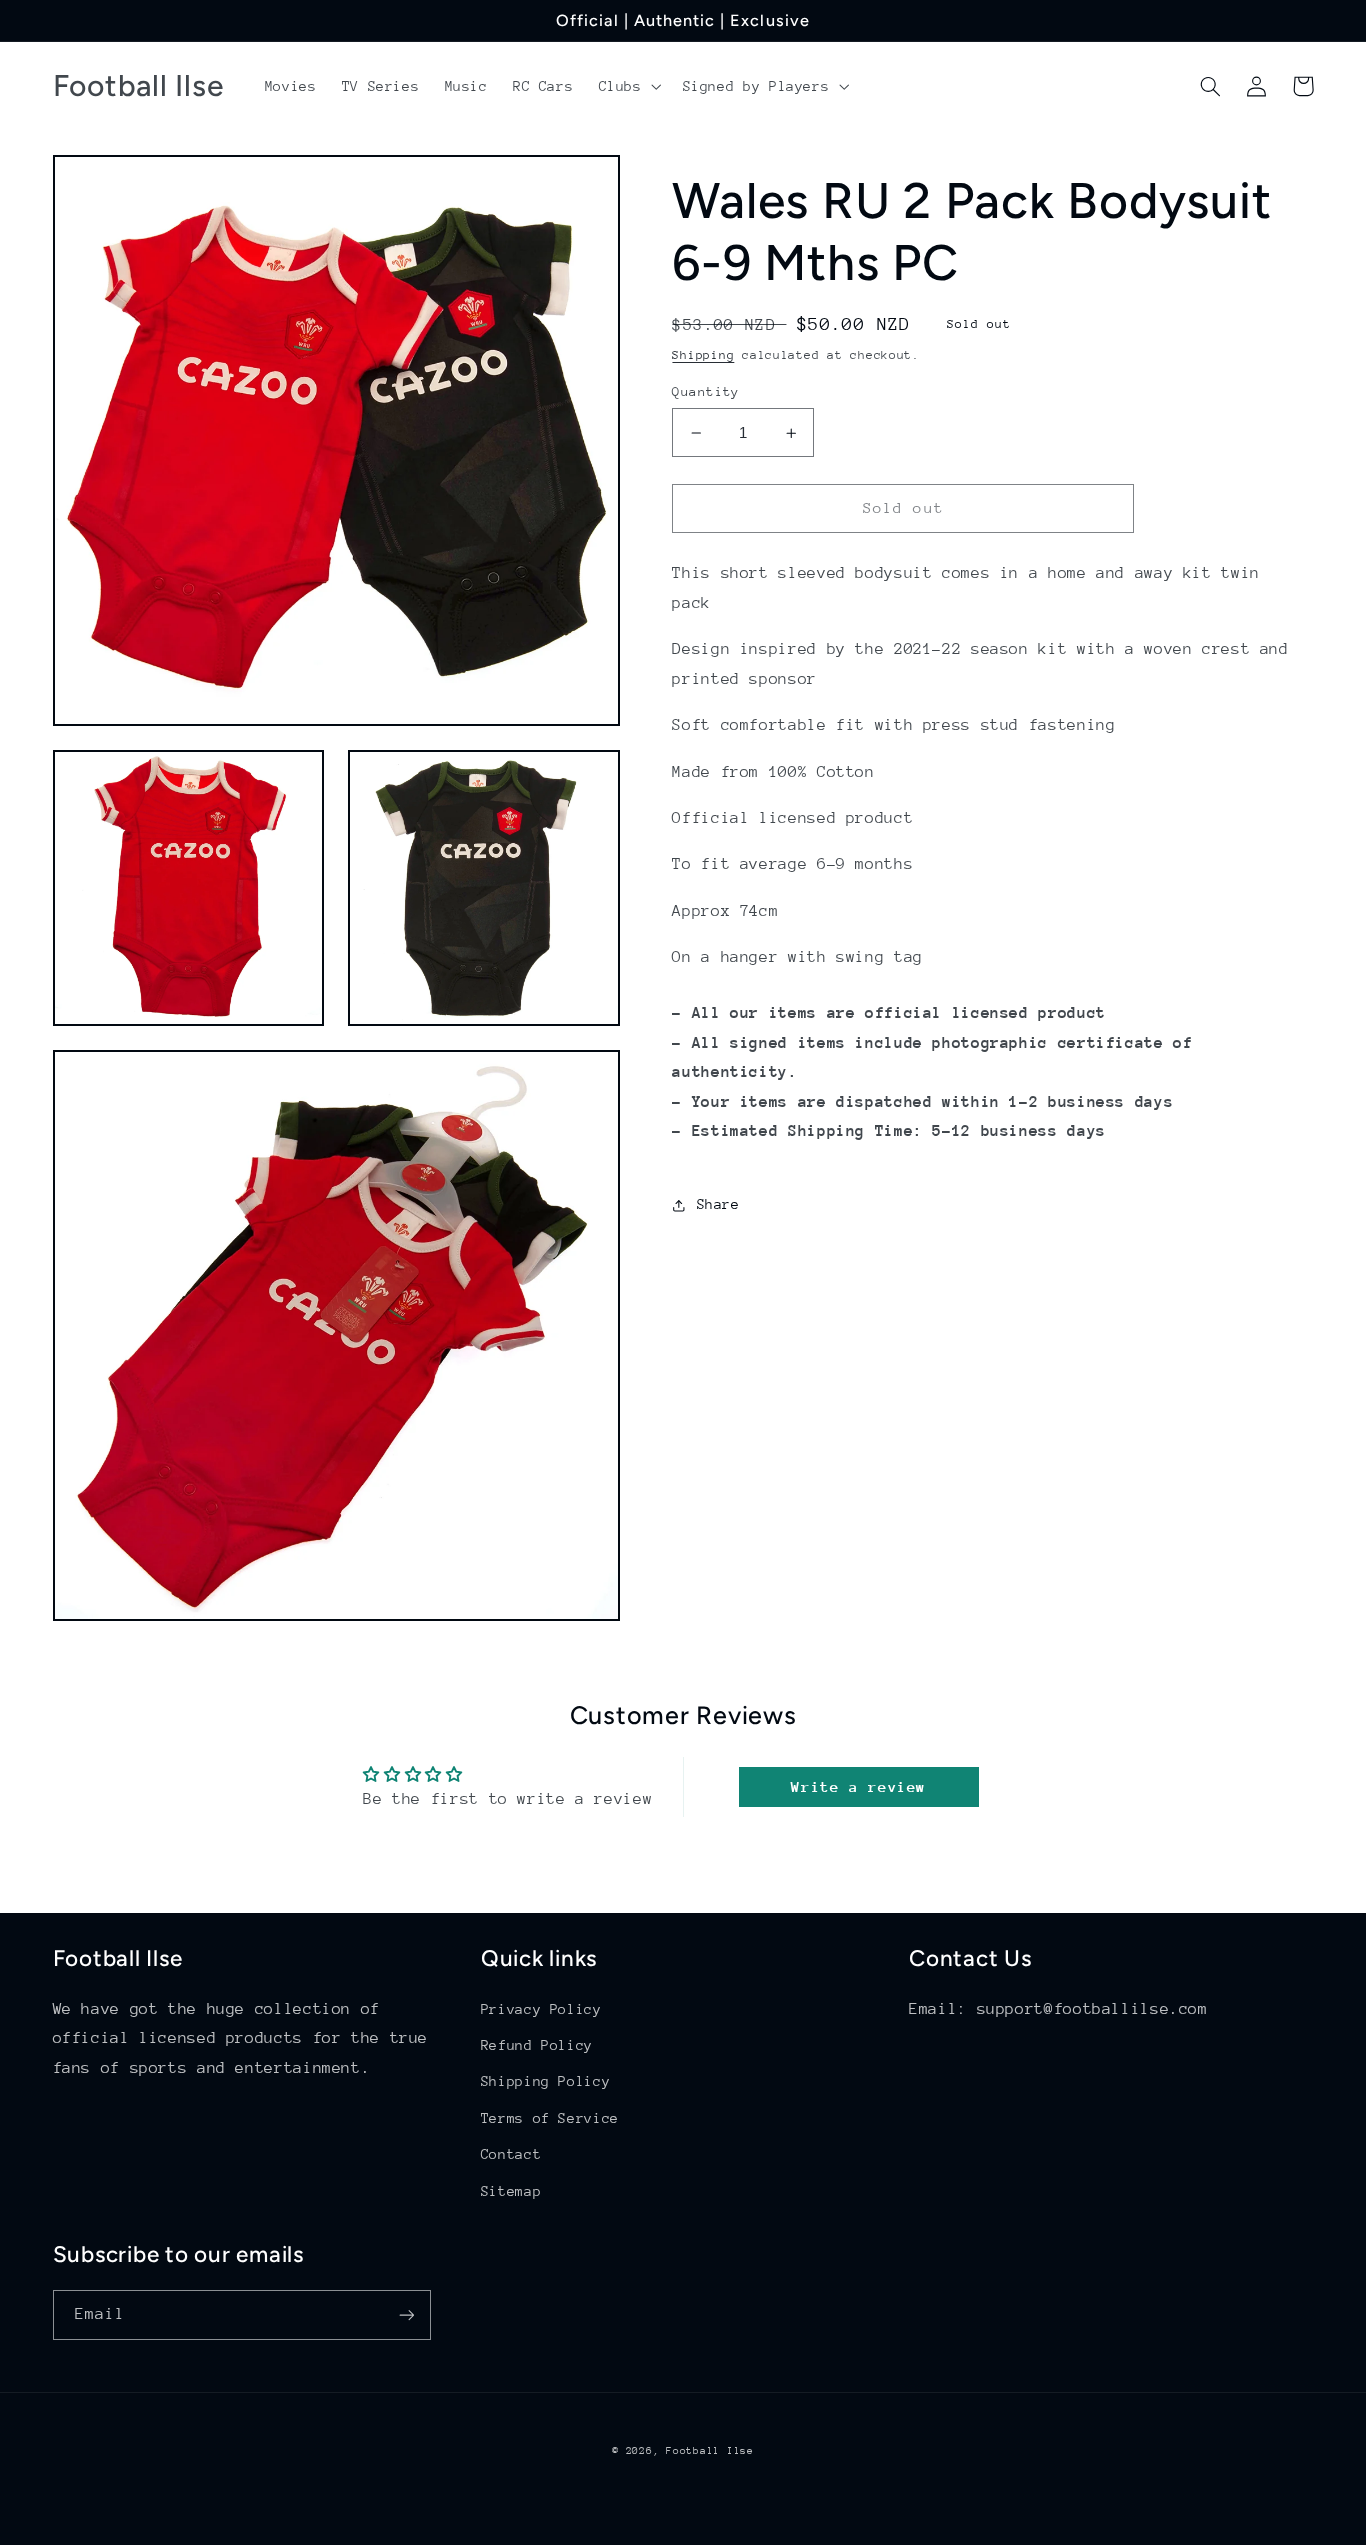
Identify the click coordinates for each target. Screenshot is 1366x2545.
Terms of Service (550, 2118)
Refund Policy (537, 2045)
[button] (628, 86)
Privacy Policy (541, 2009)
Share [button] (718, 1205)
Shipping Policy (545, 2081)
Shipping (703, 355)
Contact (511, 2154)
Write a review (858, 1786)
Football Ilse (710, 2451)
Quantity (705, 391)
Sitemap (511, 2191)
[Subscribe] (406, 2314)
